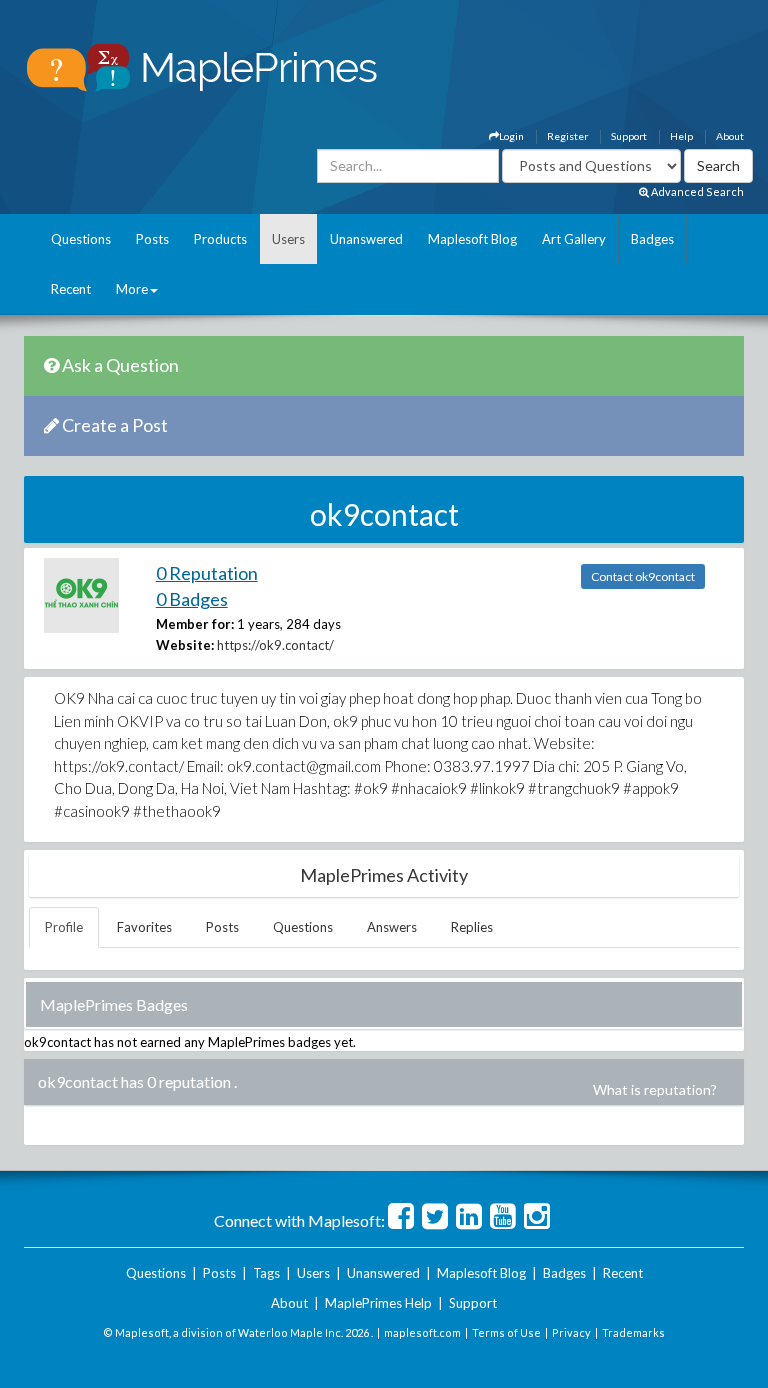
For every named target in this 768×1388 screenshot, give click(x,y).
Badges (652, 239)
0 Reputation (207, 573)
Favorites (144, 927)
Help (681, 136)
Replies (472, 927)
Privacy (571, 1332)
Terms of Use (506, 1332)
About (730, 136)
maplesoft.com (422, 1332)
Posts (152, 239)
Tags (266, 1273)
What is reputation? (655, 1089)
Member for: (195, 624)
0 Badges (192, 599)
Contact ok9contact (643, 576)
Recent (71, 289)
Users (288, 239)
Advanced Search (696, 191)
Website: (185, 645)
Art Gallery (574, 239)
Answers (392, 927)
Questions (81, 239)
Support (629, 136)
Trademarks (633, 1332)
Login (511, 136)
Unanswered (366, 239)
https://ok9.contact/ (275, 645)
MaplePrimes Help (378, 1303)
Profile (64, 927)
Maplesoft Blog (472, 239)
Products (220, 239)
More (132, 289)
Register (567, 136)
